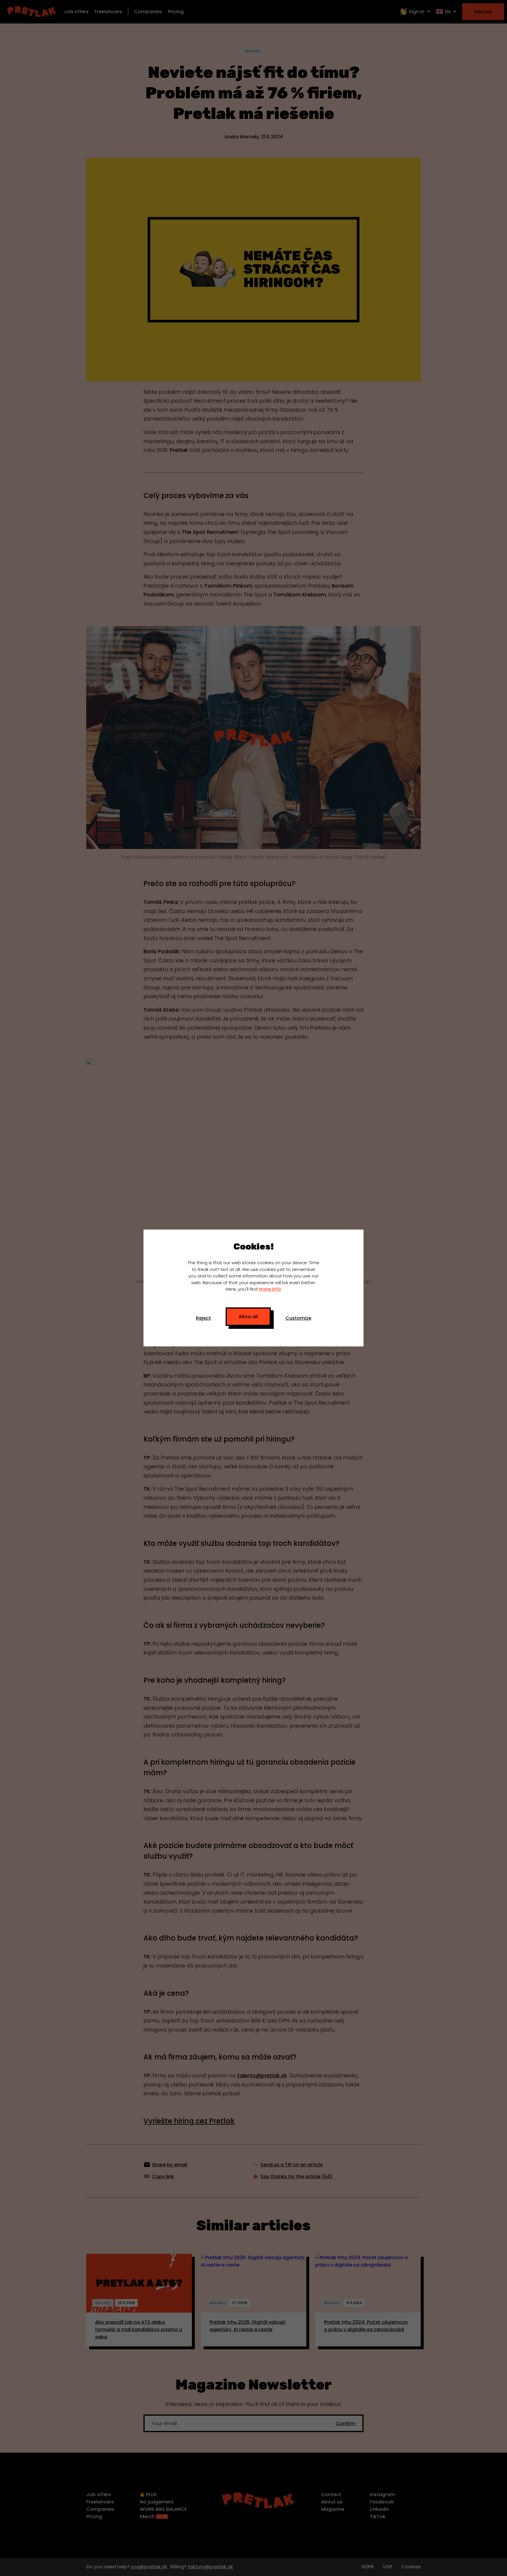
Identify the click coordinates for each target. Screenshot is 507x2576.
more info (270, 1289)
